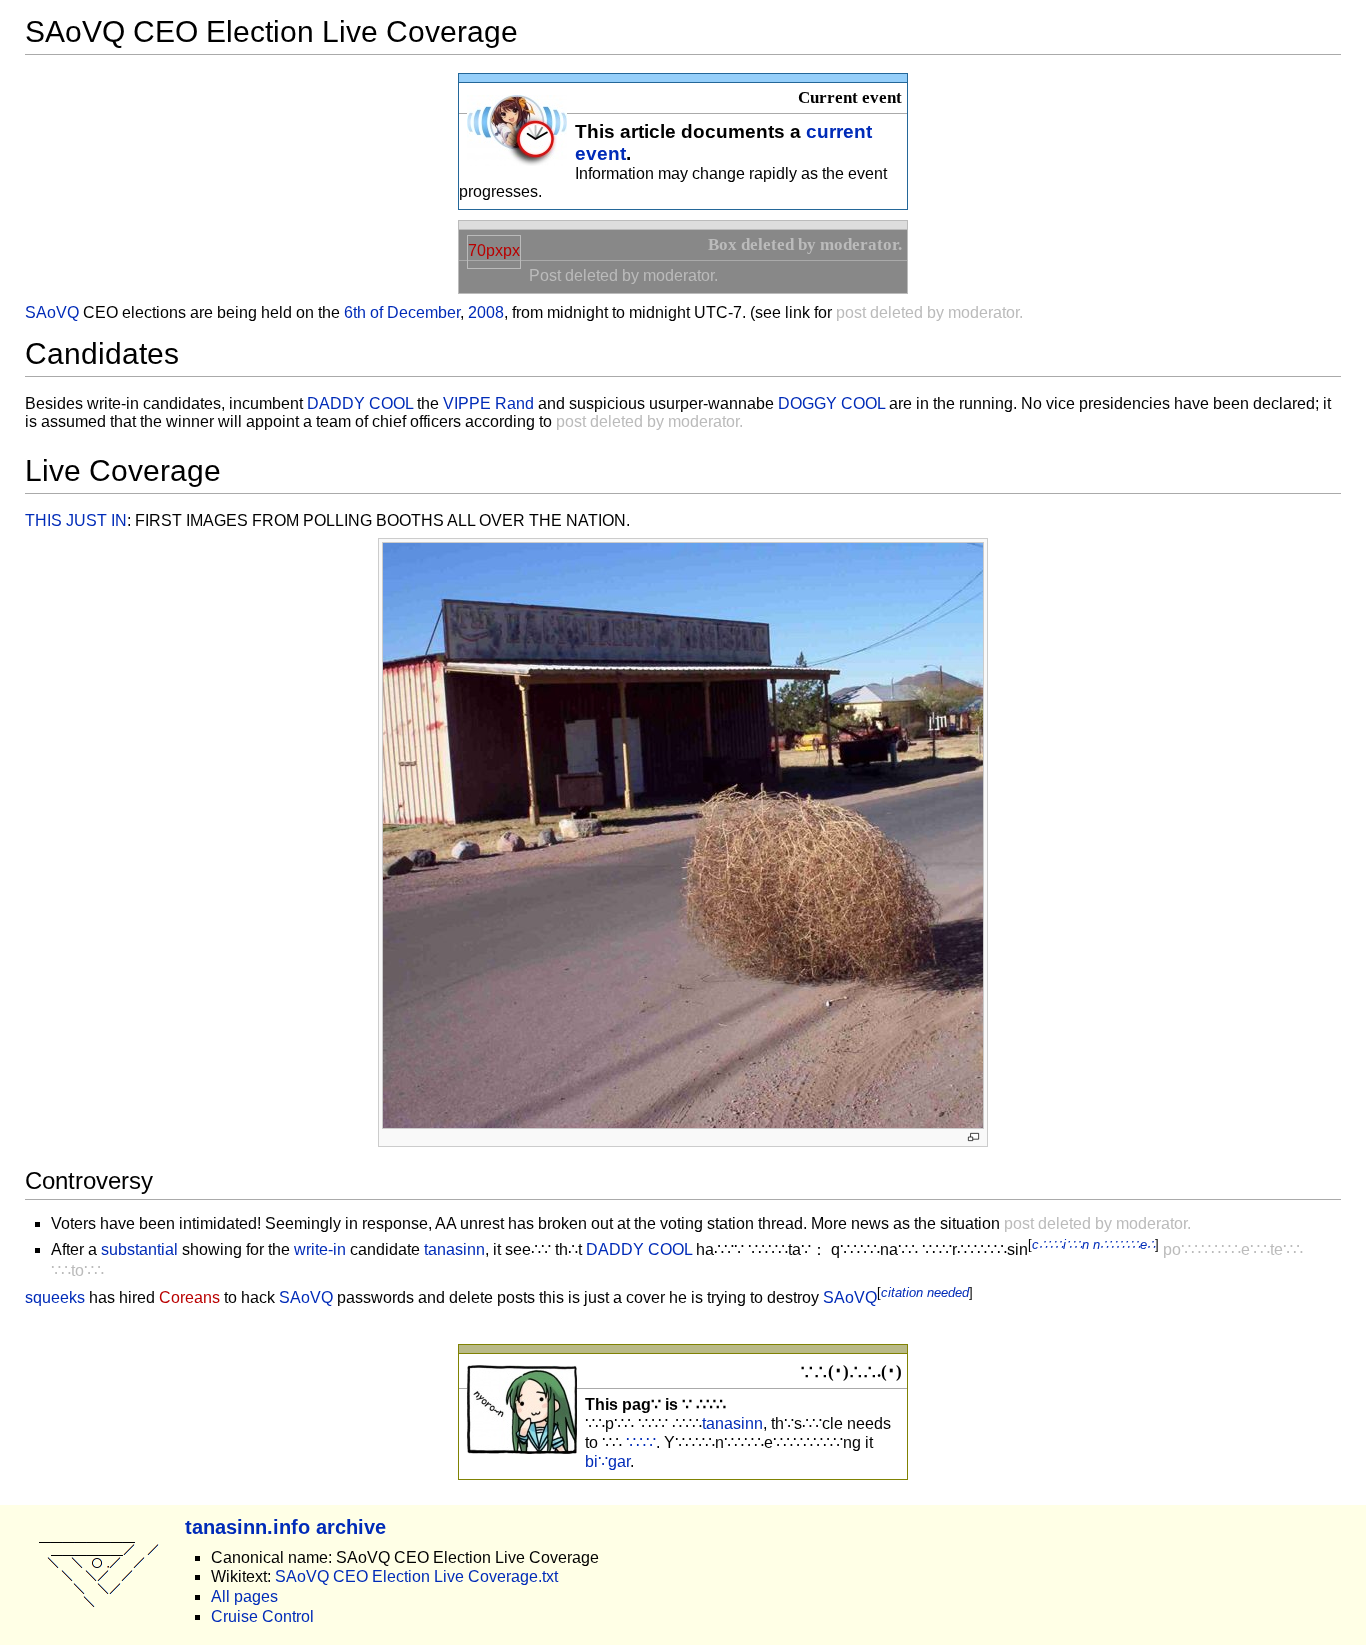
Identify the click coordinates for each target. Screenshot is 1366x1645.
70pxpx (494, 250)
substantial (139, 1249)
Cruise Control (262, 1616)
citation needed (925, 1292)
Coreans (189, 1298)
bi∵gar (607, 1461)
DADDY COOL (360, 403)
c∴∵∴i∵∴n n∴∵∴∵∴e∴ (1093, 1244)
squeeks (55, 1298)
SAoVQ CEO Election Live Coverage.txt (416, 1576)
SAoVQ (52, 312)
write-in (320, 1249)
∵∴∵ (641, 1442)
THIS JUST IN (76, 520)
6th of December (402, 312)
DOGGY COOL (831, 403)
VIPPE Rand (488, 403)
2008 (486, 312)
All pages (244, 1596)
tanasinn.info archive (285, 1526)
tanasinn (454, 1249)
